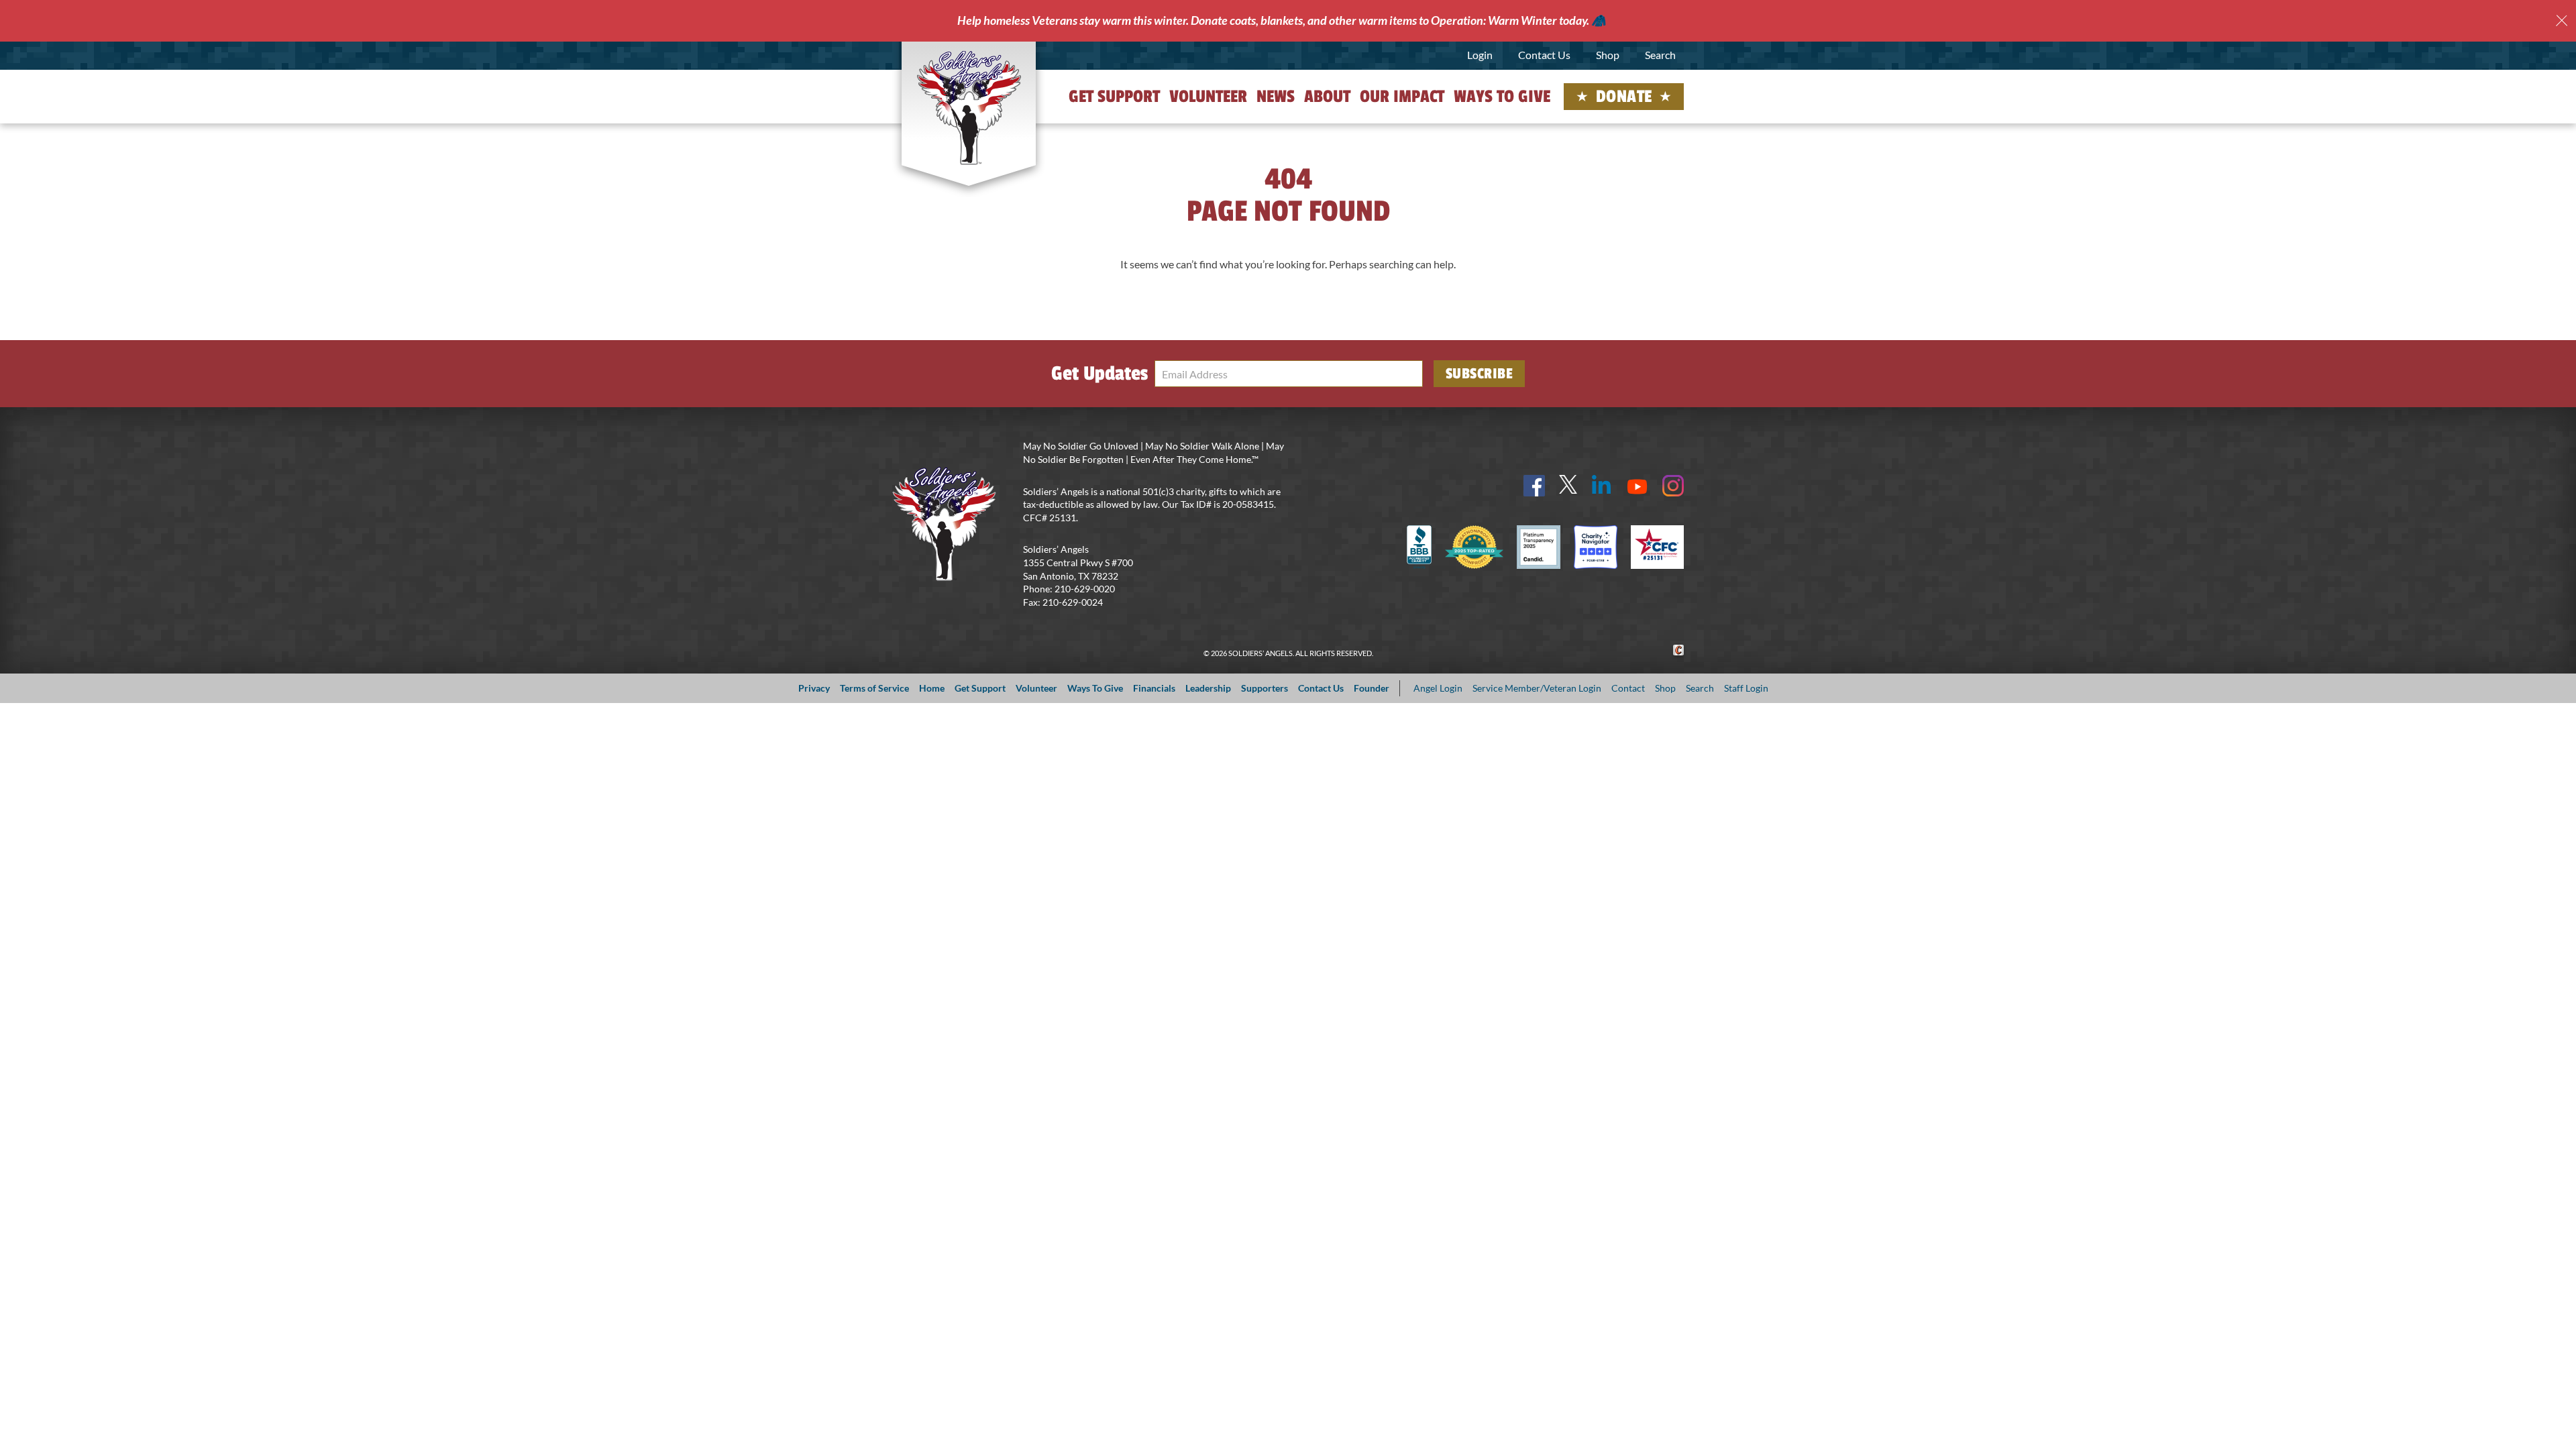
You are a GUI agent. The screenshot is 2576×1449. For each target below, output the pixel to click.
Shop (1608, 55)
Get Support (1114, 97)
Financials (1154, 688)
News (1276, 97)
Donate (1624, 97)
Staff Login (1746, 688)
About (1327, 97)
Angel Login (1438, 688)
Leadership (1208, 688)
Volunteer (1208, 97)
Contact (1628, 688)
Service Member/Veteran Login (1537, 688)
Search (1660, 55)
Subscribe (1480, 374)
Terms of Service (874, 688)
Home (932, 688)
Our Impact (1402, 97)
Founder (1372, 688)
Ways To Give (1095, 688)
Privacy (814, 688)
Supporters (1265, 688)
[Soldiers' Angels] (969, 107)
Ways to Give (1502, 97)
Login (1480, 55)
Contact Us (1544, 55)
